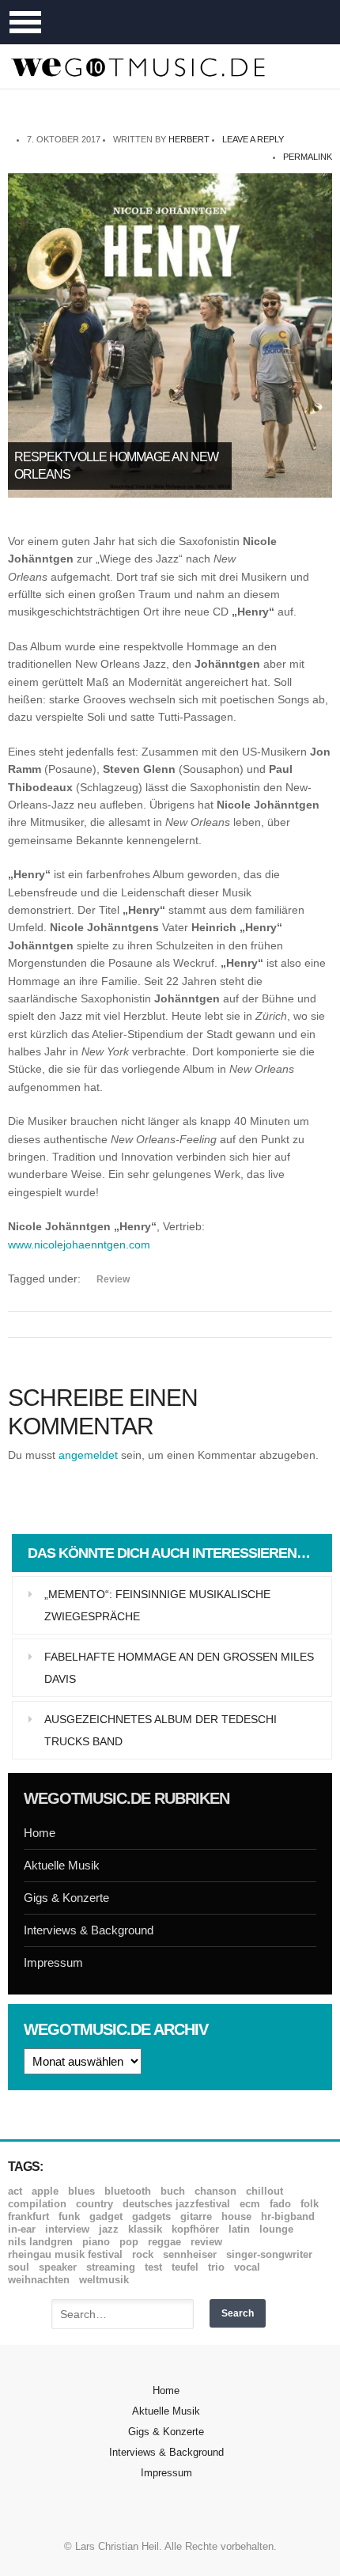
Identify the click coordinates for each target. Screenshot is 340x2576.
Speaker (58, 2267)
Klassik (145, 2229)
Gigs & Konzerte (66, 1898)
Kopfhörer (195, 2229)
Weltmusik (104, 2280)
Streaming (111, 2267)
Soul (19, 2267)
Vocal (247, 2267)
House (236, 2216)
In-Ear (22, 2229)
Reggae (164, 2242)
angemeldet (88, 1455)
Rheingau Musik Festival (65, 2254)
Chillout (264, 2191)
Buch (173, 2191)
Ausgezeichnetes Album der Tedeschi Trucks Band (161, 1730)
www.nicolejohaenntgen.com (79, 1244)
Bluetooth (128, 2191)
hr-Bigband (288, 2216)
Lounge (276, 2229)
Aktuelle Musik (62, 1865)
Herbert (189, 139)
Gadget (106, 2216)
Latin (239, 2229)
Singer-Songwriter (269, 2254)
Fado (280, 2204)
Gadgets (151, 2216)
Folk (310, 2204)
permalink (308, 157)
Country (94, 2204)
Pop (129, 2242)
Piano (96, 2242)
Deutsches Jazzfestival (176, 2204)
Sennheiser (190, 2254)
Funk (69, 2216)
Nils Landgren (40, 2242)
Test (153, 2267)
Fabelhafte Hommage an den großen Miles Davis (179, 1668)
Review (113, 1279)
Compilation (37, 2204)
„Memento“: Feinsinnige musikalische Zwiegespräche (157, 1605)
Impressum (53, 1962)
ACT (15, 2191)
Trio (216, 2267)
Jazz (109, 2229)
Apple (45, 2191)
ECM (250, 2204)
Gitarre (196, 2216)
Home (40, 1833)
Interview (67, 2229)
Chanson (215, 2191)
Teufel (185, 2267)
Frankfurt (28, 2216)
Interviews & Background (89, 1930)
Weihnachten (39, 2280)
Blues (81, 2191)
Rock (143, 2254)
